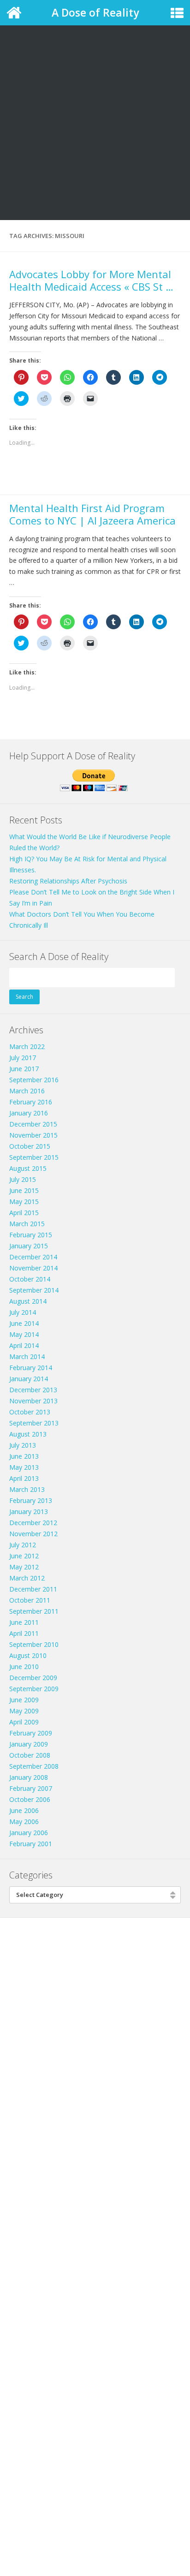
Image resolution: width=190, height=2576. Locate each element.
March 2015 (27, 1224)
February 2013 (31, 1500)
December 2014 (33, 1257)
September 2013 (34, 1423)
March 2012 (27, 1578)
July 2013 (23, 1445)
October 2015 (30, 1146)
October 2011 (30, 1600)
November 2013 (33, 1401)
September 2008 (34, 1766)
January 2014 (29, 1379)
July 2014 (23, 1312)
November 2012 (33, 1534)
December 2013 (33, 1390)
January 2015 (29, 1246)
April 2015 (24, 1213)
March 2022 (27, 1046)
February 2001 (31, 1844)
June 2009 (24, 1700)
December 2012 (33, 1523)
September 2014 (34, 1290)
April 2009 (24, 1722)
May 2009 (24, 1711)
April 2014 (24, 1345)
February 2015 (31, 1235)
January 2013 (29, 1512)
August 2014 (28, 1301)
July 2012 (23, 1545)
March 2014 (27, 1357)
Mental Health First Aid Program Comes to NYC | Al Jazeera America (92, 514)
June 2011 (24, 1622)
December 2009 (33, 1678)
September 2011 (34, 1611)
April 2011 (24, 1633)
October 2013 (30, 1412)
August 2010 (28, 1655)
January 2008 (29, 1777)
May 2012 (24, 1567)
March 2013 (27, 1489)
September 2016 (34, 1080)
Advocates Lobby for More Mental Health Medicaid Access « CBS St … (91, 280)
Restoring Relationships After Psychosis (68, 881)
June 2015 (24, 1190)
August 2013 (28, 1434)
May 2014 (24, 1334)
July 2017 (23, 1058)
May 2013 (24, 1467)
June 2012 (24, 1556)
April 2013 (24, 1478)
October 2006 (30, 1799)
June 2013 (24, 1456)
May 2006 (24, 1822)
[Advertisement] (95, 100)
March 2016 (27, 1091)
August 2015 (28, 1168)
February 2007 (31, 1788)
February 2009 (31, 1733)
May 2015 (24, 1202)
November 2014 (33, 1268)
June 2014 (24, 1323)
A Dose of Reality (95, 12)
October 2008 (30, 1755)
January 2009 (29, 1744)
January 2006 (29, 1833)
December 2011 (33, 1589)
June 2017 (24, 1069)
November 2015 (33, 1135)
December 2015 (33, 1124)
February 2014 (31, 1368)
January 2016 (29, 1113)
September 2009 (34, 1689)
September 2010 (34, 1644)
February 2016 (31, 1102)
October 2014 (30, 1279)
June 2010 (24, 1667)
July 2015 (23, 1179)
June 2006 (24, 1810)
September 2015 (34, 1157)
